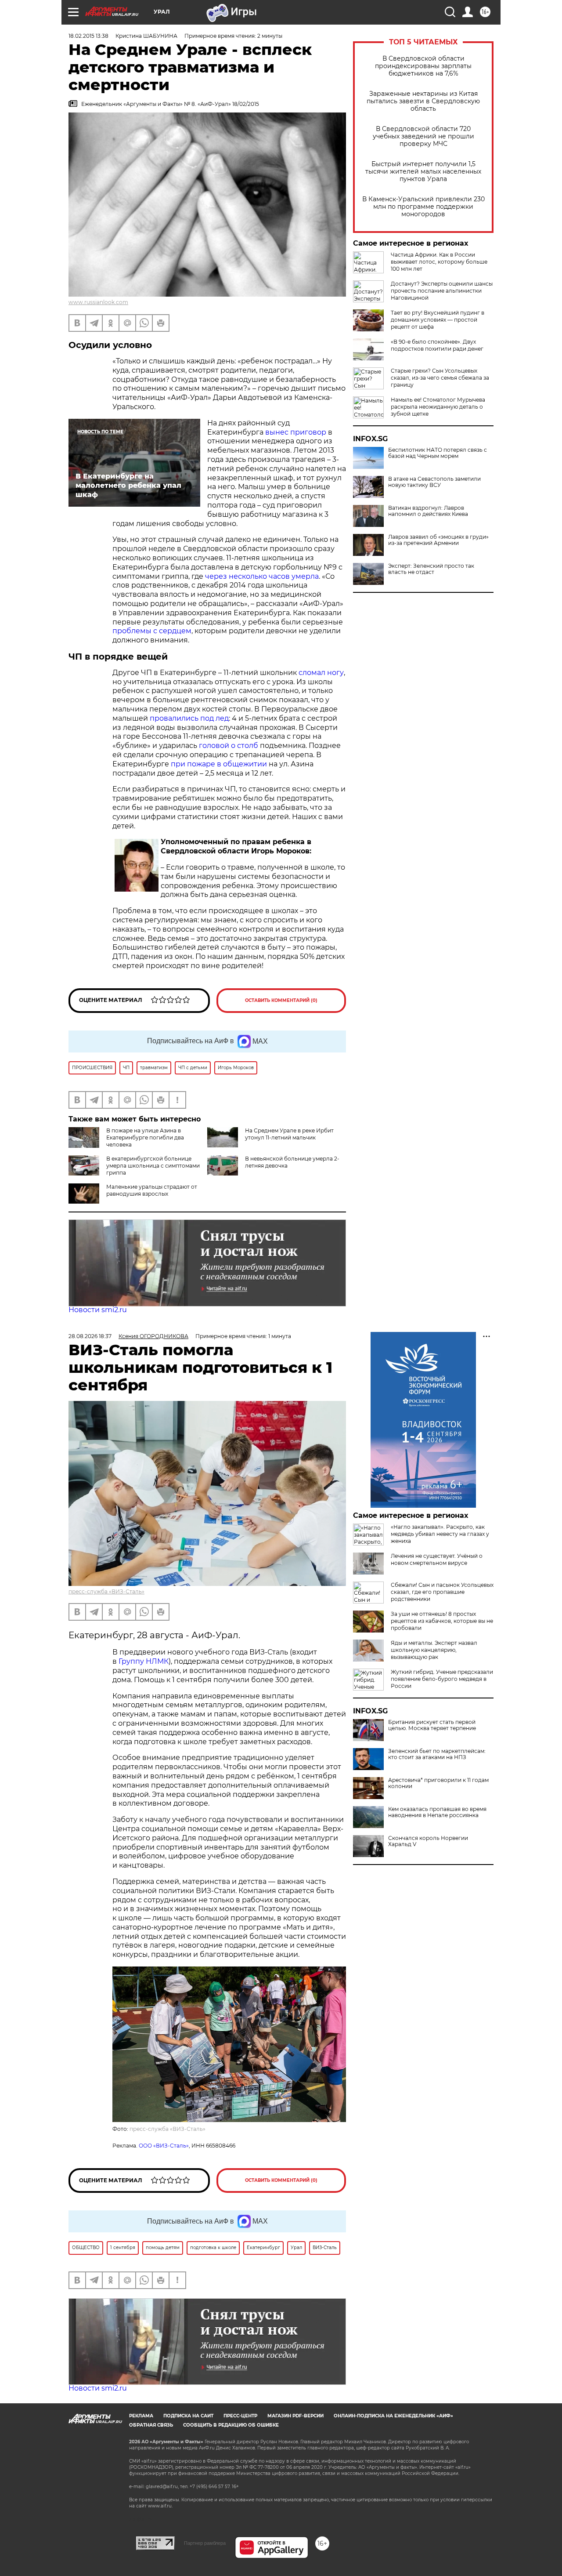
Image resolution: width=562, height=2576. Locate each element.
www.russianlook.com (98, 302)
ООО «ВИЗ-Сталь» (164, 2146)
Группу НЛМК (144, 1661)
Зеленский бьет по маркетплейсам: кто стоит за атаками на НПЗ (437, 1754)
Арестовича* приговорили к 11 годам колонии (438, 1783)
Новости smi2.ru (98, 1310)
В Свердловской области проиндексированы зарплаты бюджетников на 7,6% (423, 66)
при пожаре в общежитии (219, 764)
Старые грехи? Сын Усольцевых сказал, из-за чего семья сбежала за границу (440, 378)
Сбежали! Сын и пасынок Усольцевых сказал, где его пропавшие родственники (442, 1592)
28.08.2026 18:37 (90, 1336)
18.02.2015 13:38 (88, 36)
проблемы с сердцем (152, 631)
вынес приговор (296, 432)
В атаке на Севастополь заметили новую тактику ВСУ (434, 482)
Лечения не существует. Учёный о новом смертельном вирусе (437, 1559)
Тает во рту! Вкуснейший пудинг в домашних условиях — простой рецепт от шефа (438, 320)
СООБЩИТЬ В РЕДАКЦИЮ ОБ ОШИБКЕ (231, 2425)
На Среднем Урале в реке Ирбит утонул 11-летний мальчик (289, 1134)
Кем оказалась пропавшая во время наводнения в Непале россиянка (437, 1812)
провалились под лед (189, 718)
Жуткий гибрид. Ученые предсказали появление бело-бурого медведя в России (442, 1679)
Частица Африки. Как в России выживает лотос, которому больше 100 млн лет (439, 262)
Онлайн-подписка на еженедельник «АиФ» (393, 2416)
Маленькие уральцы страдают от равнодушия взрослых (152, 1190)
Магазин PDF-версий (295, 2416)
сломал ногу (321, 673)
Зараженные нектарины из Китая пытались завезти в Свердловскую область (423, 101)
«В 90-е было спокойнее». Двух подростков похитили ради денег (437, 345)
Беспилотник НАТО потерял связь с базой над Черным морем (438, 453)
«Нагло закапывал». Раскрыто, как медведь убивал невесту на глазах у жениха (440, 1534)
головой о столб (229, 746)
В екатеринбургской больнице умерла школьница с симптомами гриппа (153, 1166)
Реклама (141, 2416)
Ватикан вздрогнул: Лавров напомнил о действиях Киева (428, 511)
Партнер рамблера (205, 2543)
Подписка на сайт (188, 2416)
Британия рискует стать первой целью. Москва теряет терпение (432, 1725)
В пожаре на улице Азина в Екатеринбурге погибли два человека (145, 1137)
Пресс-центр (240, 2416)
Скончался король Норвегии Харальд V (428, 1841)
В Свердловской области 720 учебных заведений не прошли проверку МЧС (423, 136)
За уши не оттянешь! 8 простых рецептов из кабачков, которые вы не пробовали (442, 1621)
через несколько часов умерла (262, 576)
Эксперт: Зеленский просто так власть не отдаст (431, 569)
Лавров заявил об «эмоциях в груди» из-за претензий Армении (438, 540)
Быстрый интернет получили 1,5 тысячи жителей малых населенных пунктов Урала (423, 172)
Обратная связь (151, 2425)
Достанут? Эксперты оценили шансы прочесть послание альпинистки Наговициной (442, 291)
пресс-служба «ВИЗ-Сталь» (106, 1591)
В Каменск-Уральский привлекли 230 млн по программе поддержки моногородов (423, 207)
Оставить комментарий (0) (281, 1000)
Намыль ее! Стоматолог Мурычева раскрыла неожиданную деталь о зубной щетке (438, 407)
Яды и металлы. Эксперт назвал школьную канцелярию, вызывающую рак (434, 1650)
